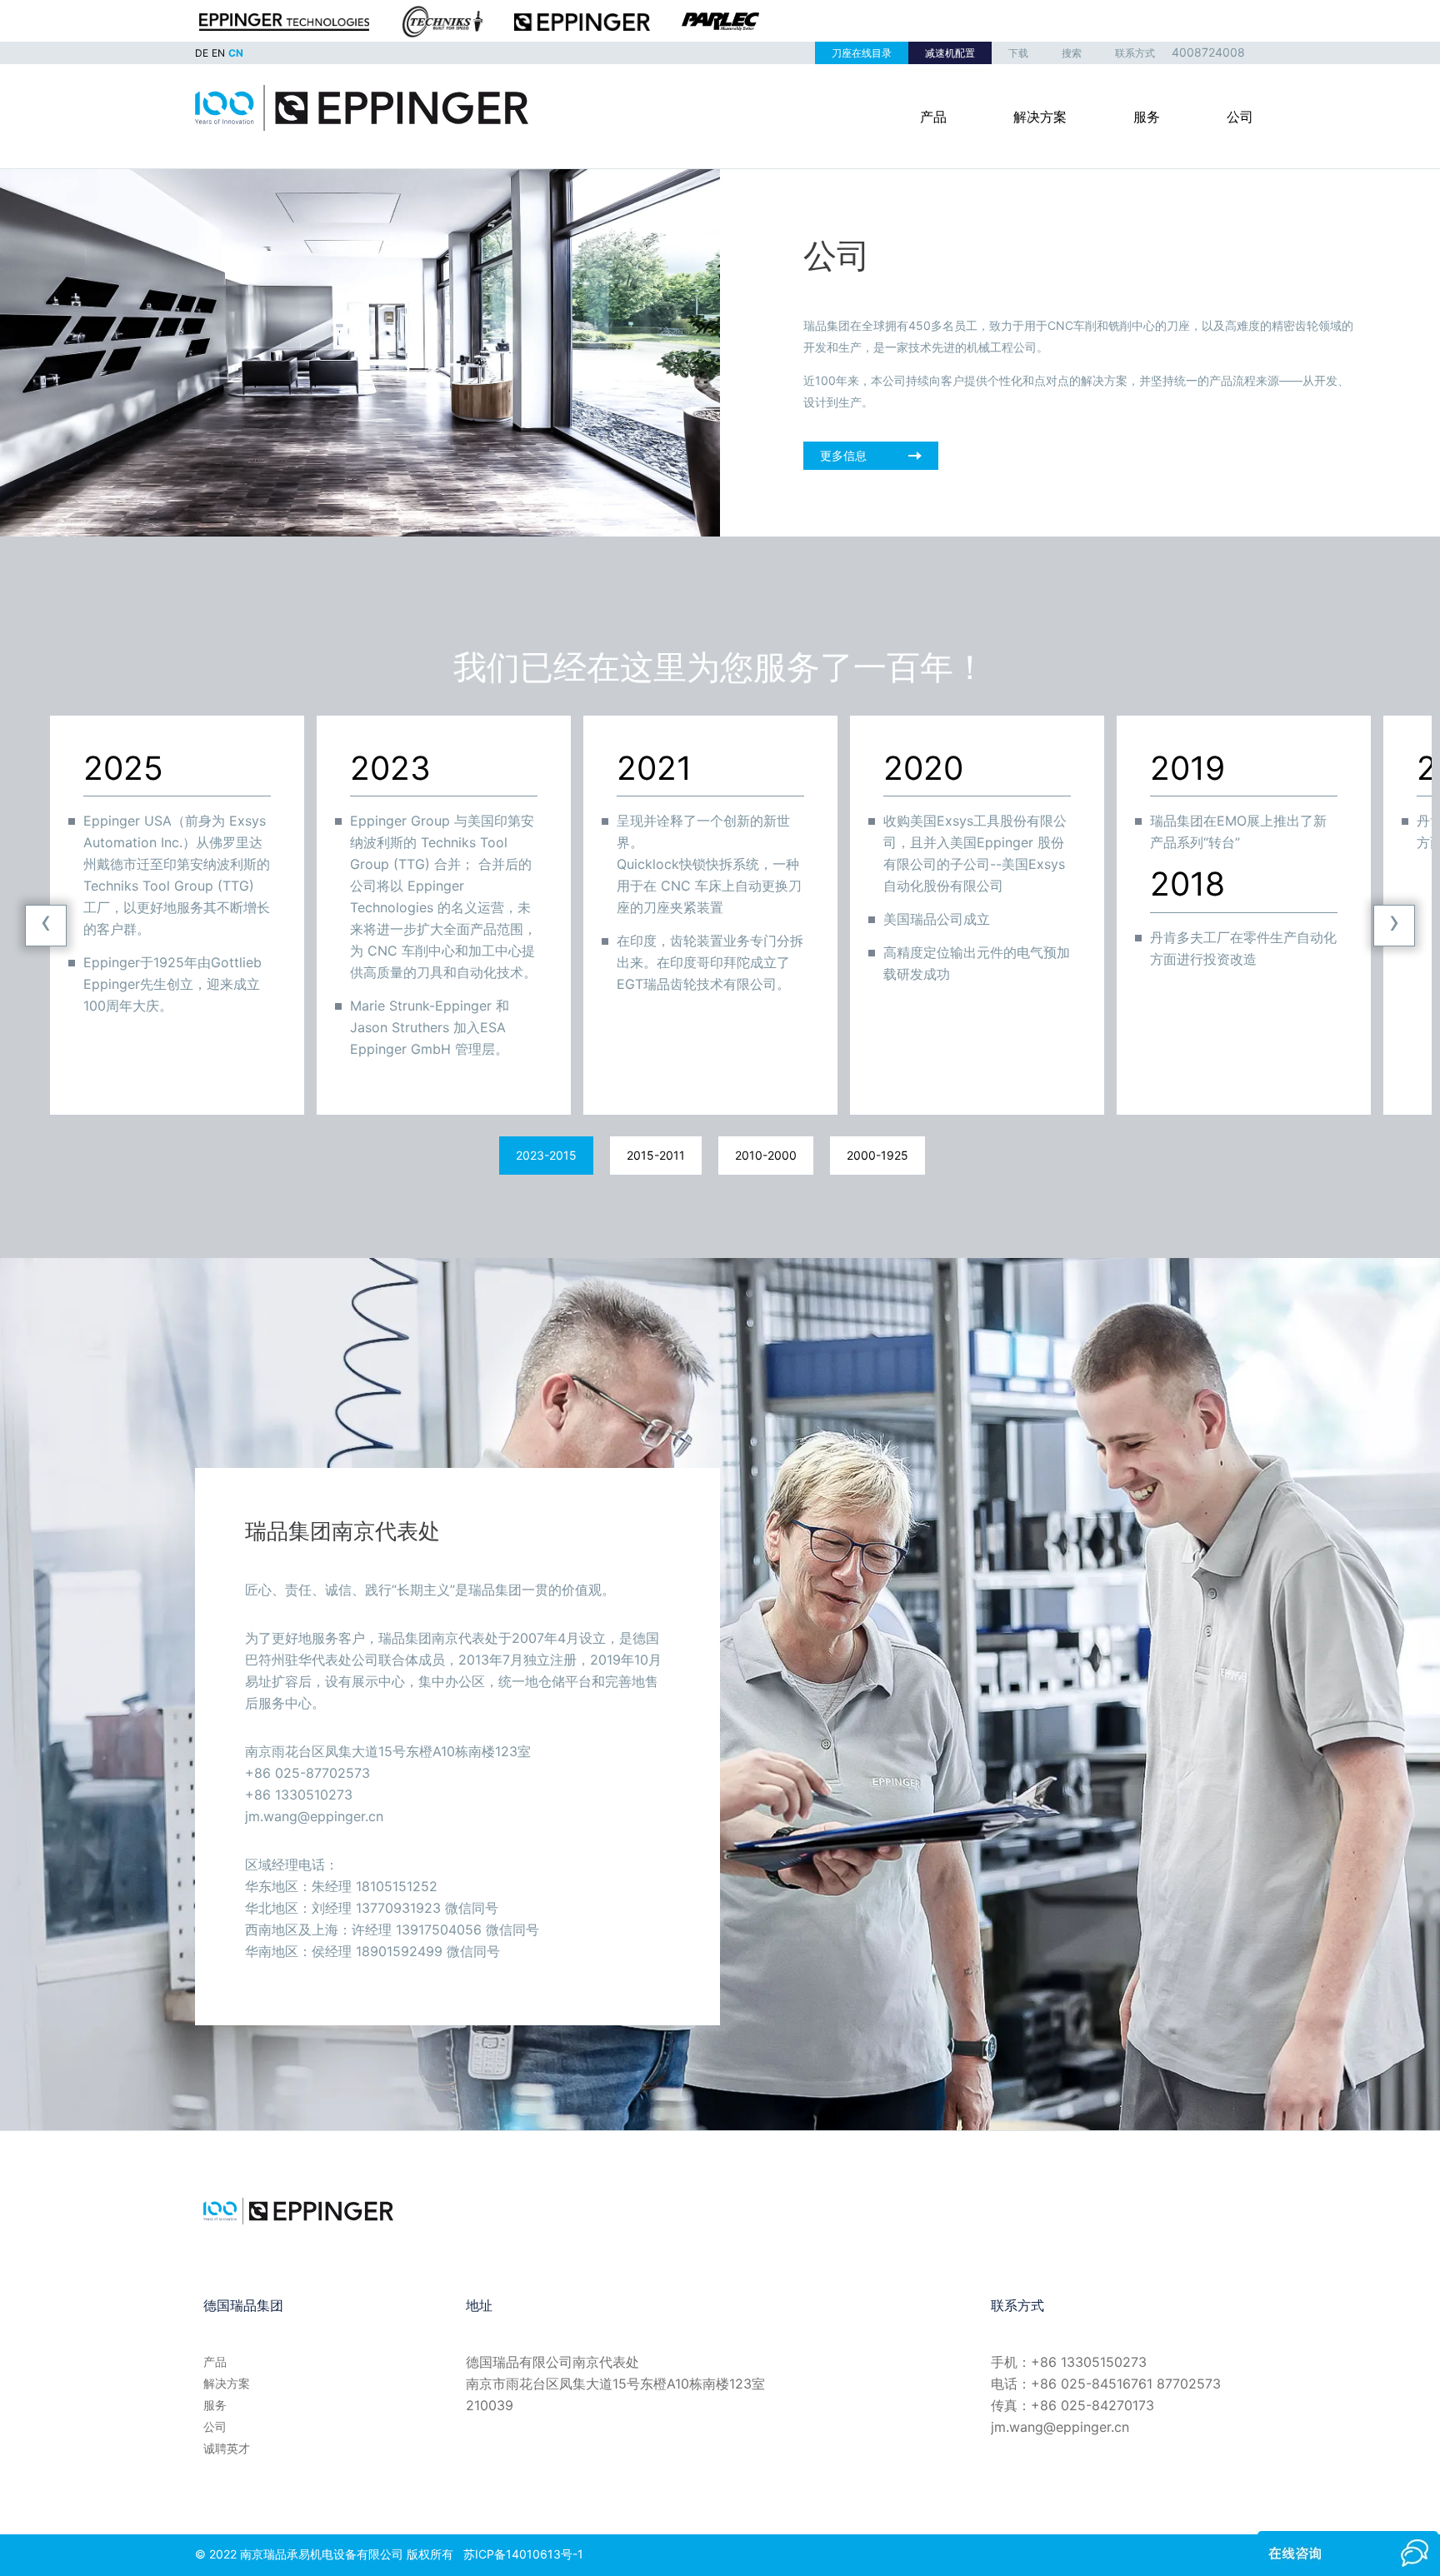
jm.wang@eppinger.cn (1060, 2427)
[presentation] (46, 926)
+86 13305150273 (1089, 2362)
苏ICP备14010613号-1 (523, 2554)
